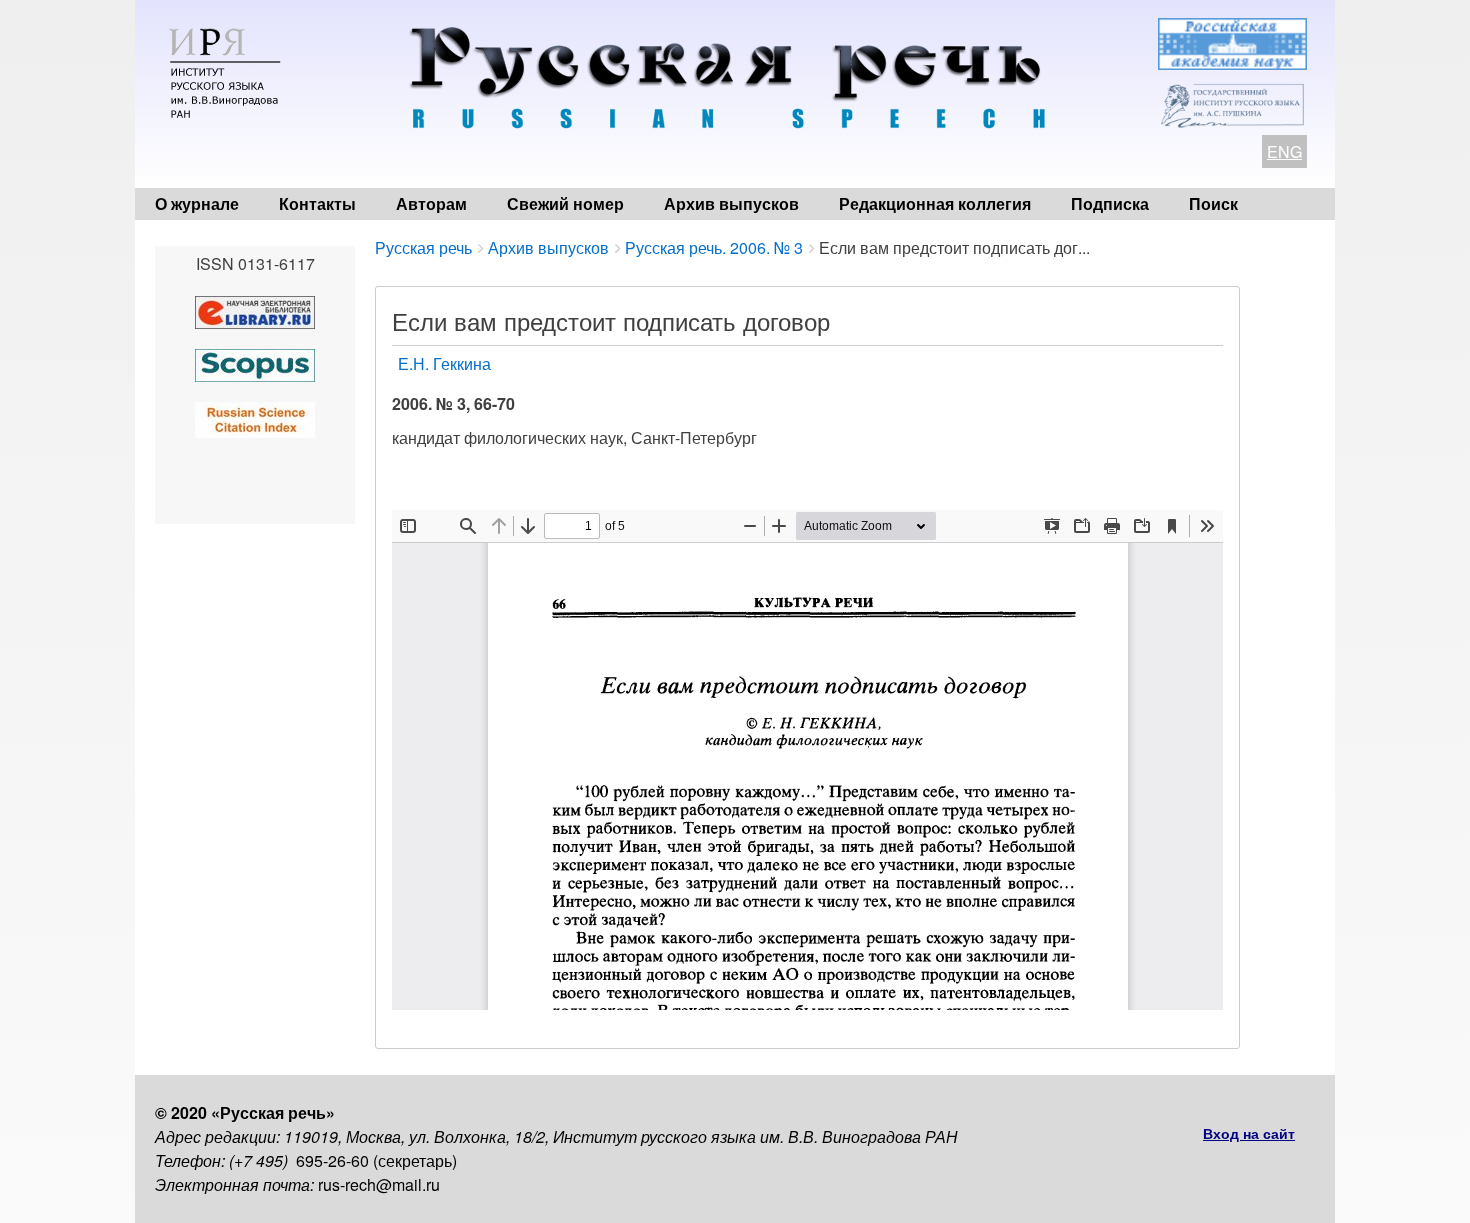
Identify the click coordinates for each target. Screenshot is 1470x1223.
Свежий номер (565, 203)
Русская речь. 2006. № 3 (714, 247)
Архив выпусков (731, 203)
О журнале (197, 203)
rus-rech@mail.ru (379, 1184)
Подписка (1110, 203)
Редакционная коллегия (935, 203)
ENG (1284, 151)
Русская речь (423, 247)
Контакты (317, 203)
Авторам (431, 203)
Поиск (1213, 203)
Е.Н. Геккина (444, 363)
